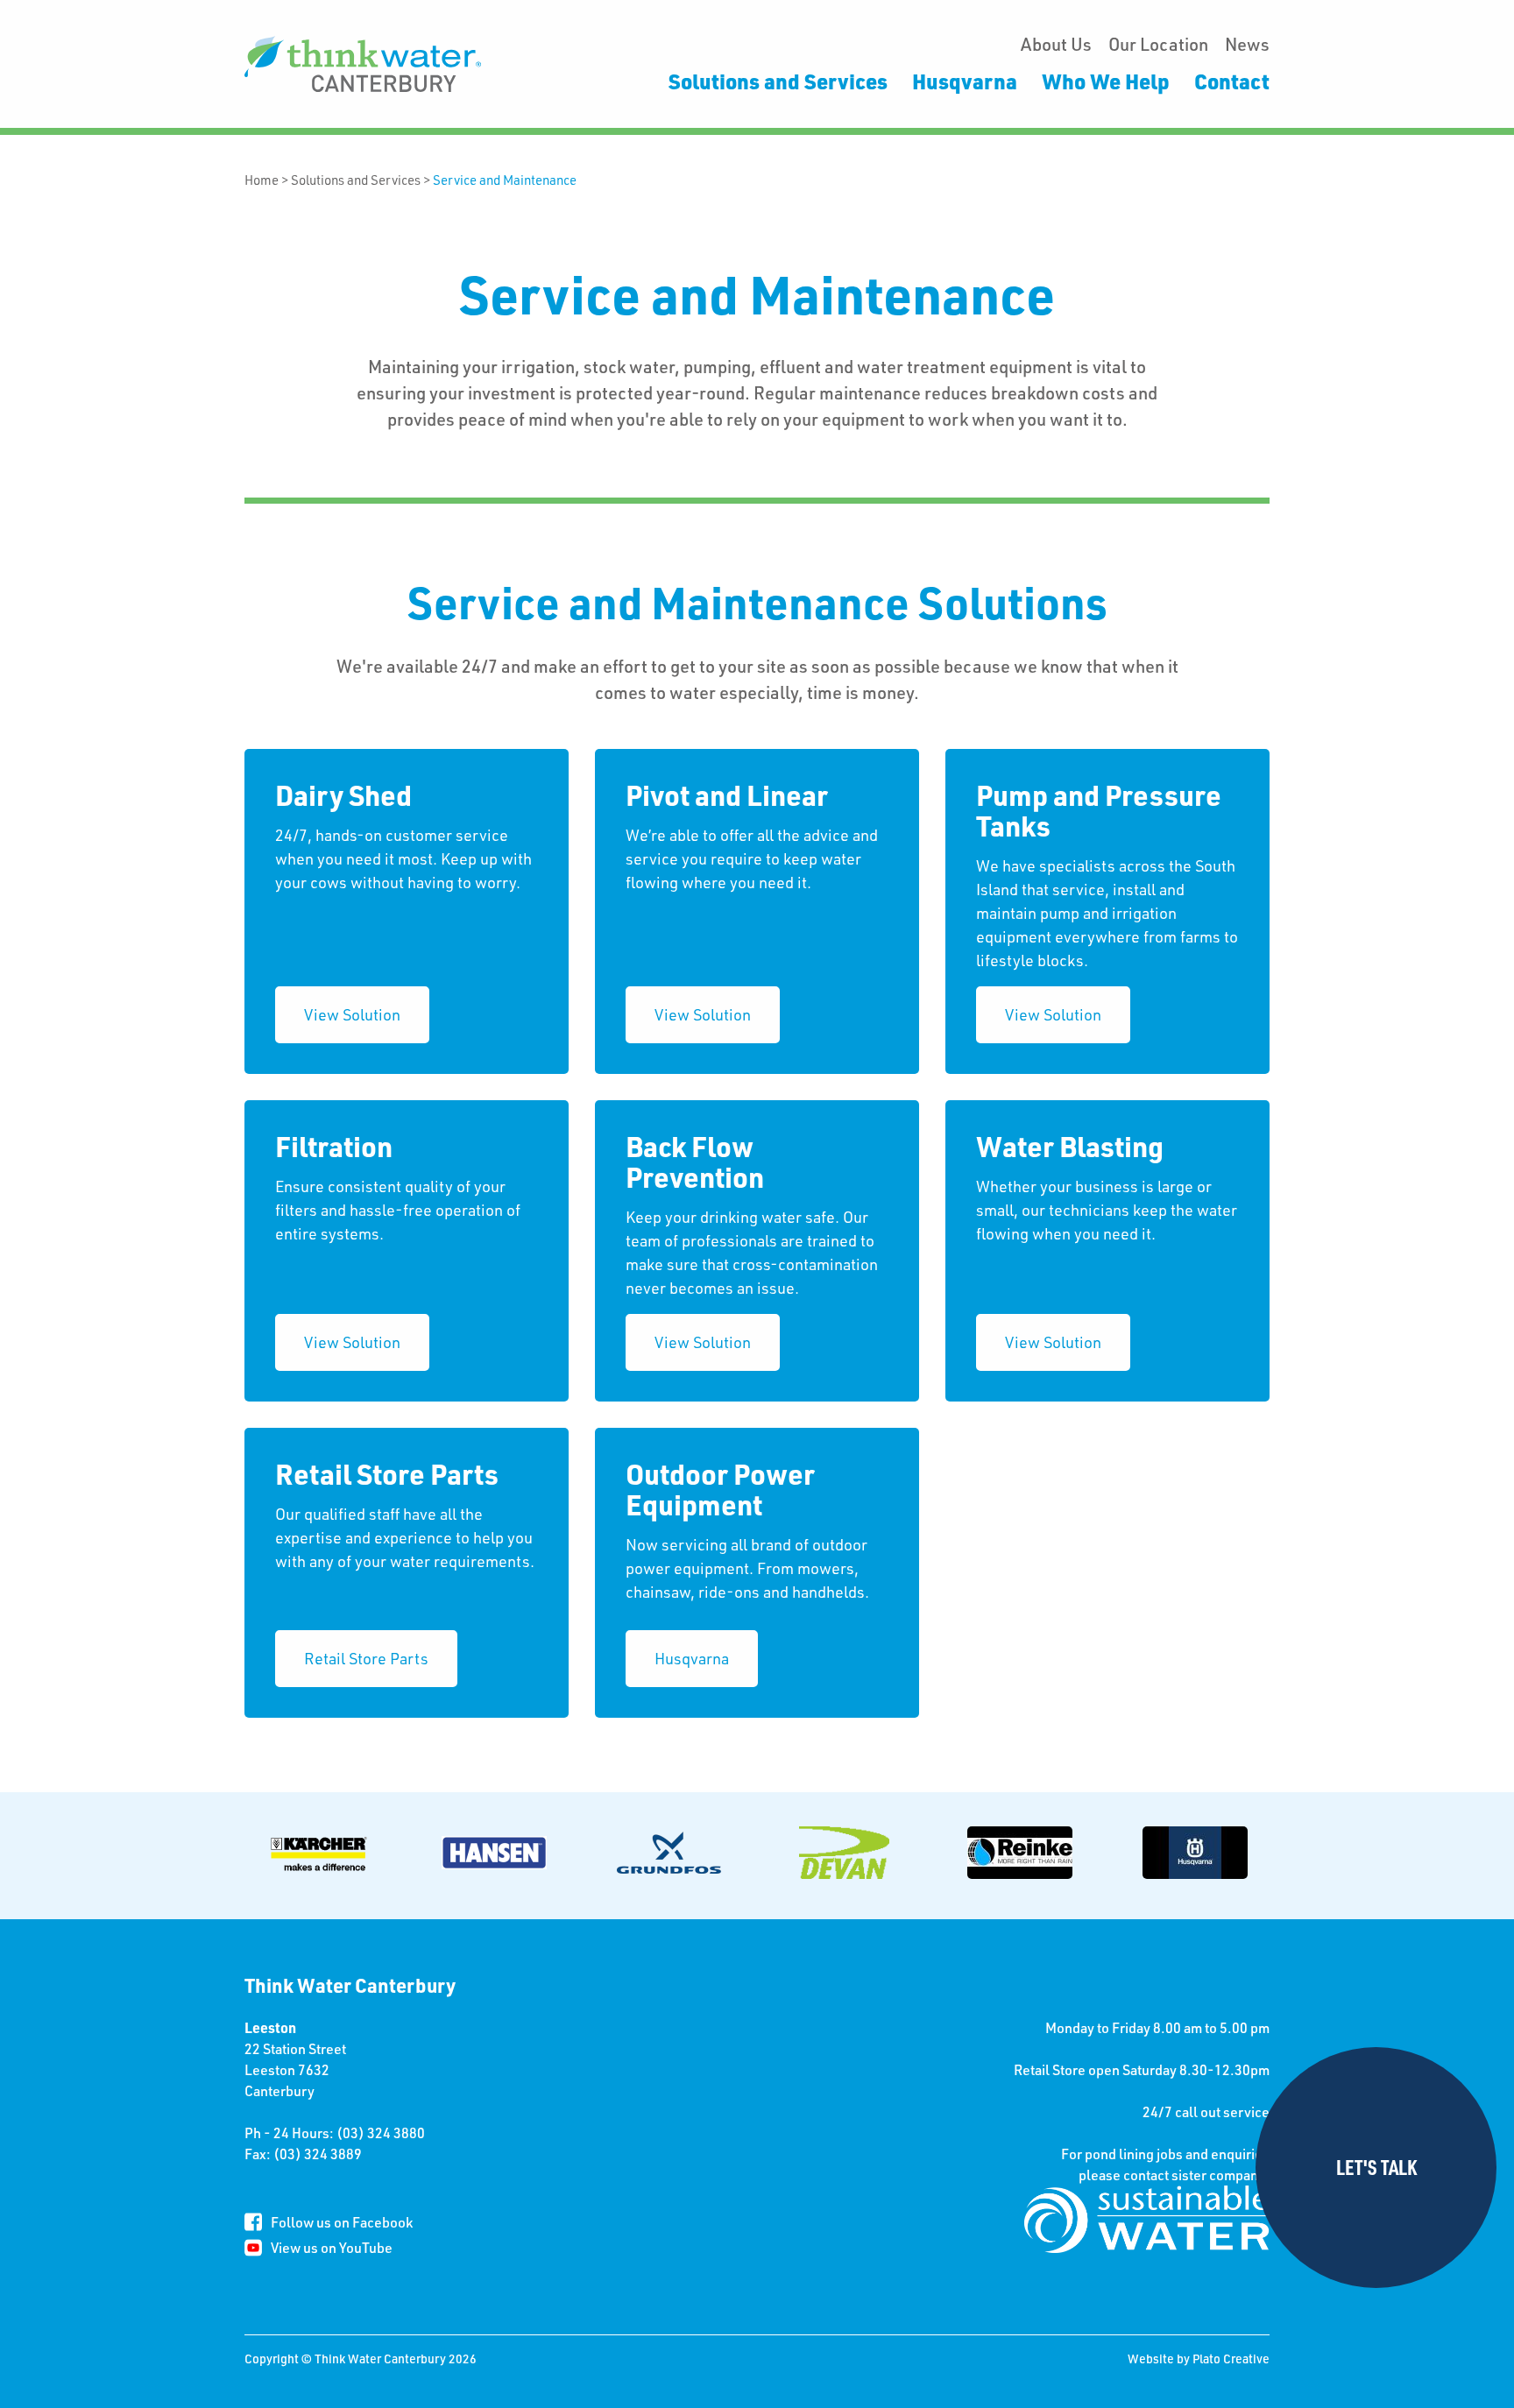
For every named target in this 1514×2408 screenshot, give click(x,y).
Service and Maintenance (505, 180)
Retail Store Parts (366, 1658)
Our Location (1158, 44)
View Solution (352, 1014)
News (1247, 44)
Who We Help (1106, 81)
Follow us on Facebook (342, 2222)
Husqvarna (965, 81)
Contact (1232, 81)
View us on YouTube (332, 2247)
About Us (1056, 44)
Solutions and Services (778, 81)
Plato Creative (1231, 2359)
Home (262, 180)
